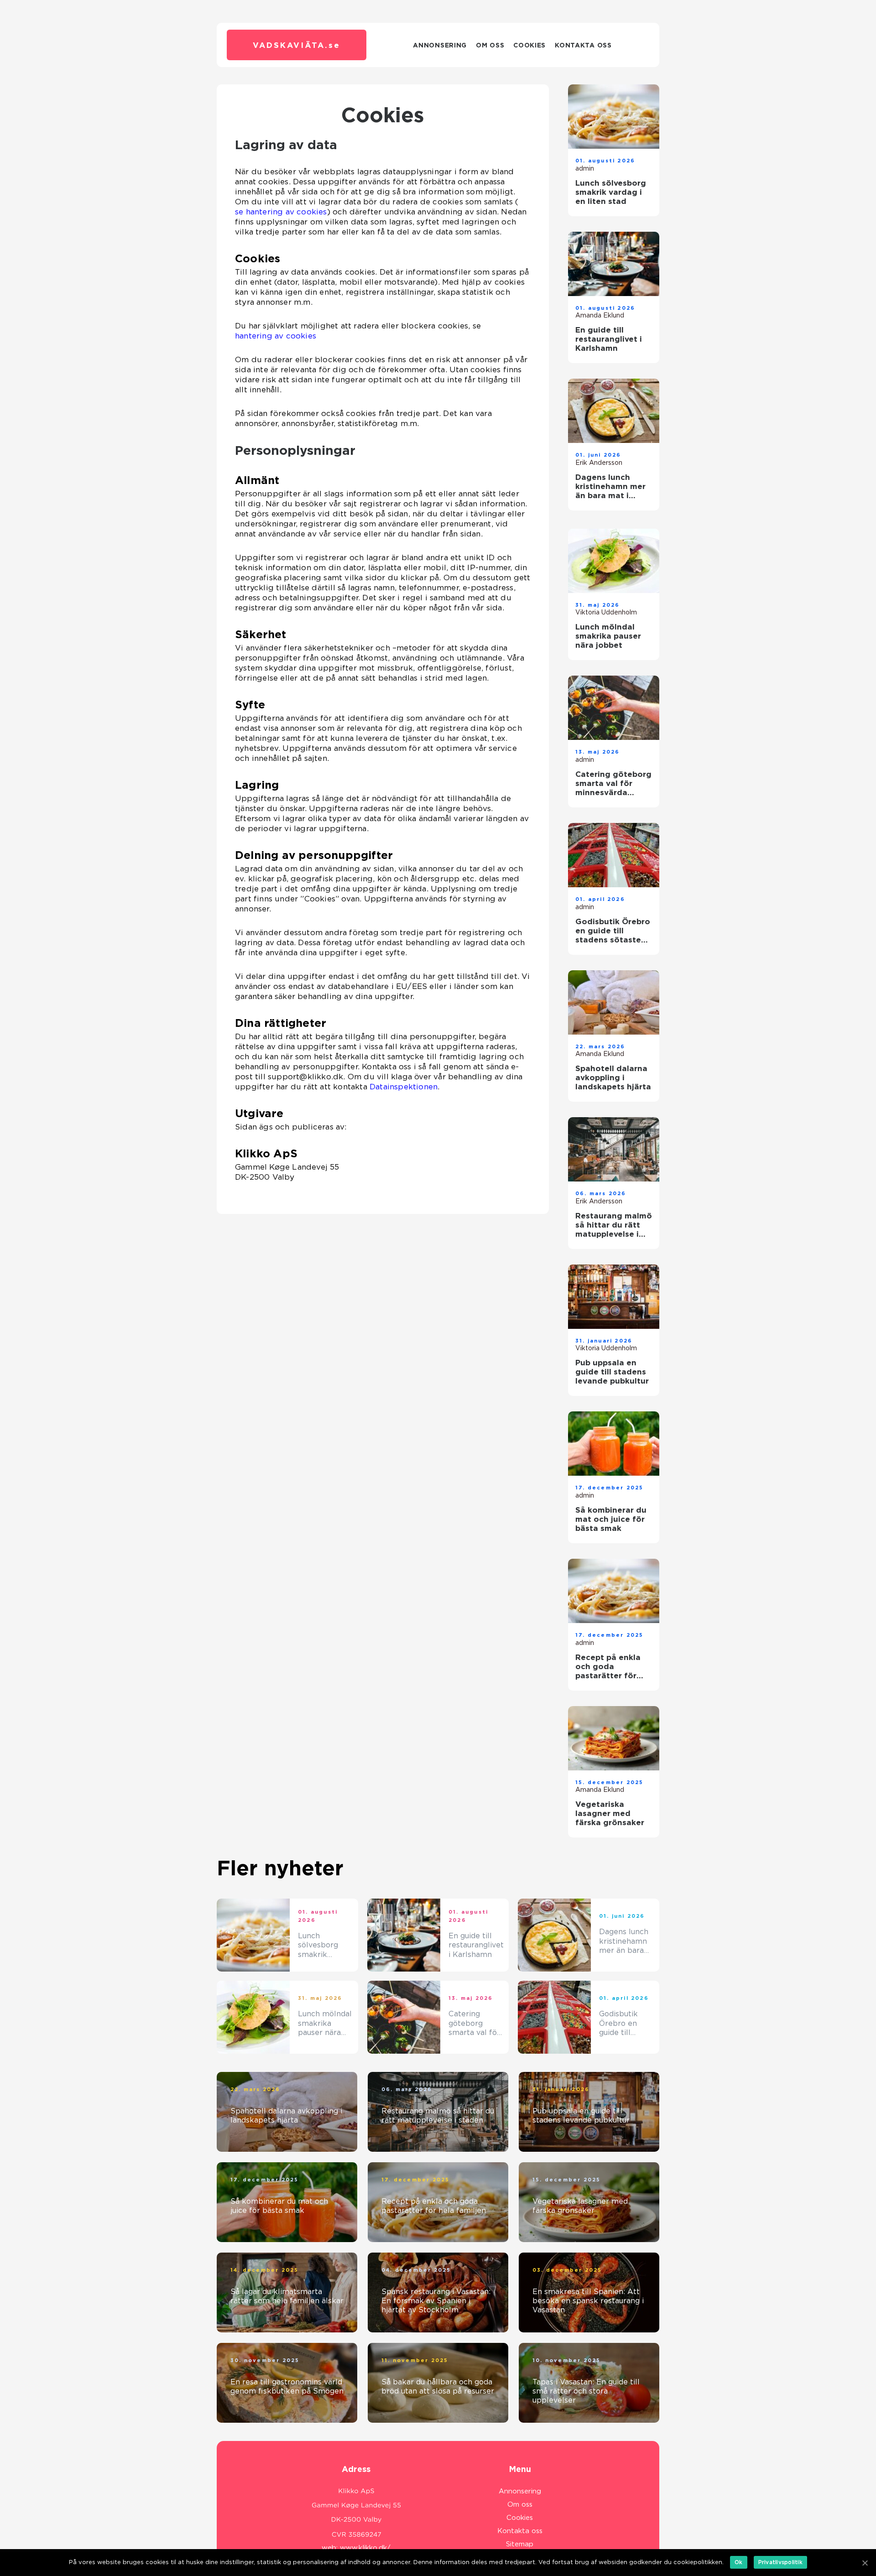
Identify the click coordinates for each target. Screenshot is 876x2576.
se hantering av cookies (281, 212)
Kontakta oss (583, 45)
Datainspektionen (404, 1087)
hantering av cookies (276, 336)
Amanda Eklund (600, 315)
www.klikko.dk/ (365, 2548)
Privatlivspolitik (780, 2562)
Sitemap (520, 2544)
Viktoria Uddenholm (606, 612)
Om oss (490, 45)
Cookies (529, 45)
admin (585, 168)
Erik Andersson (599, 463)
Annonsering (440, 45)
